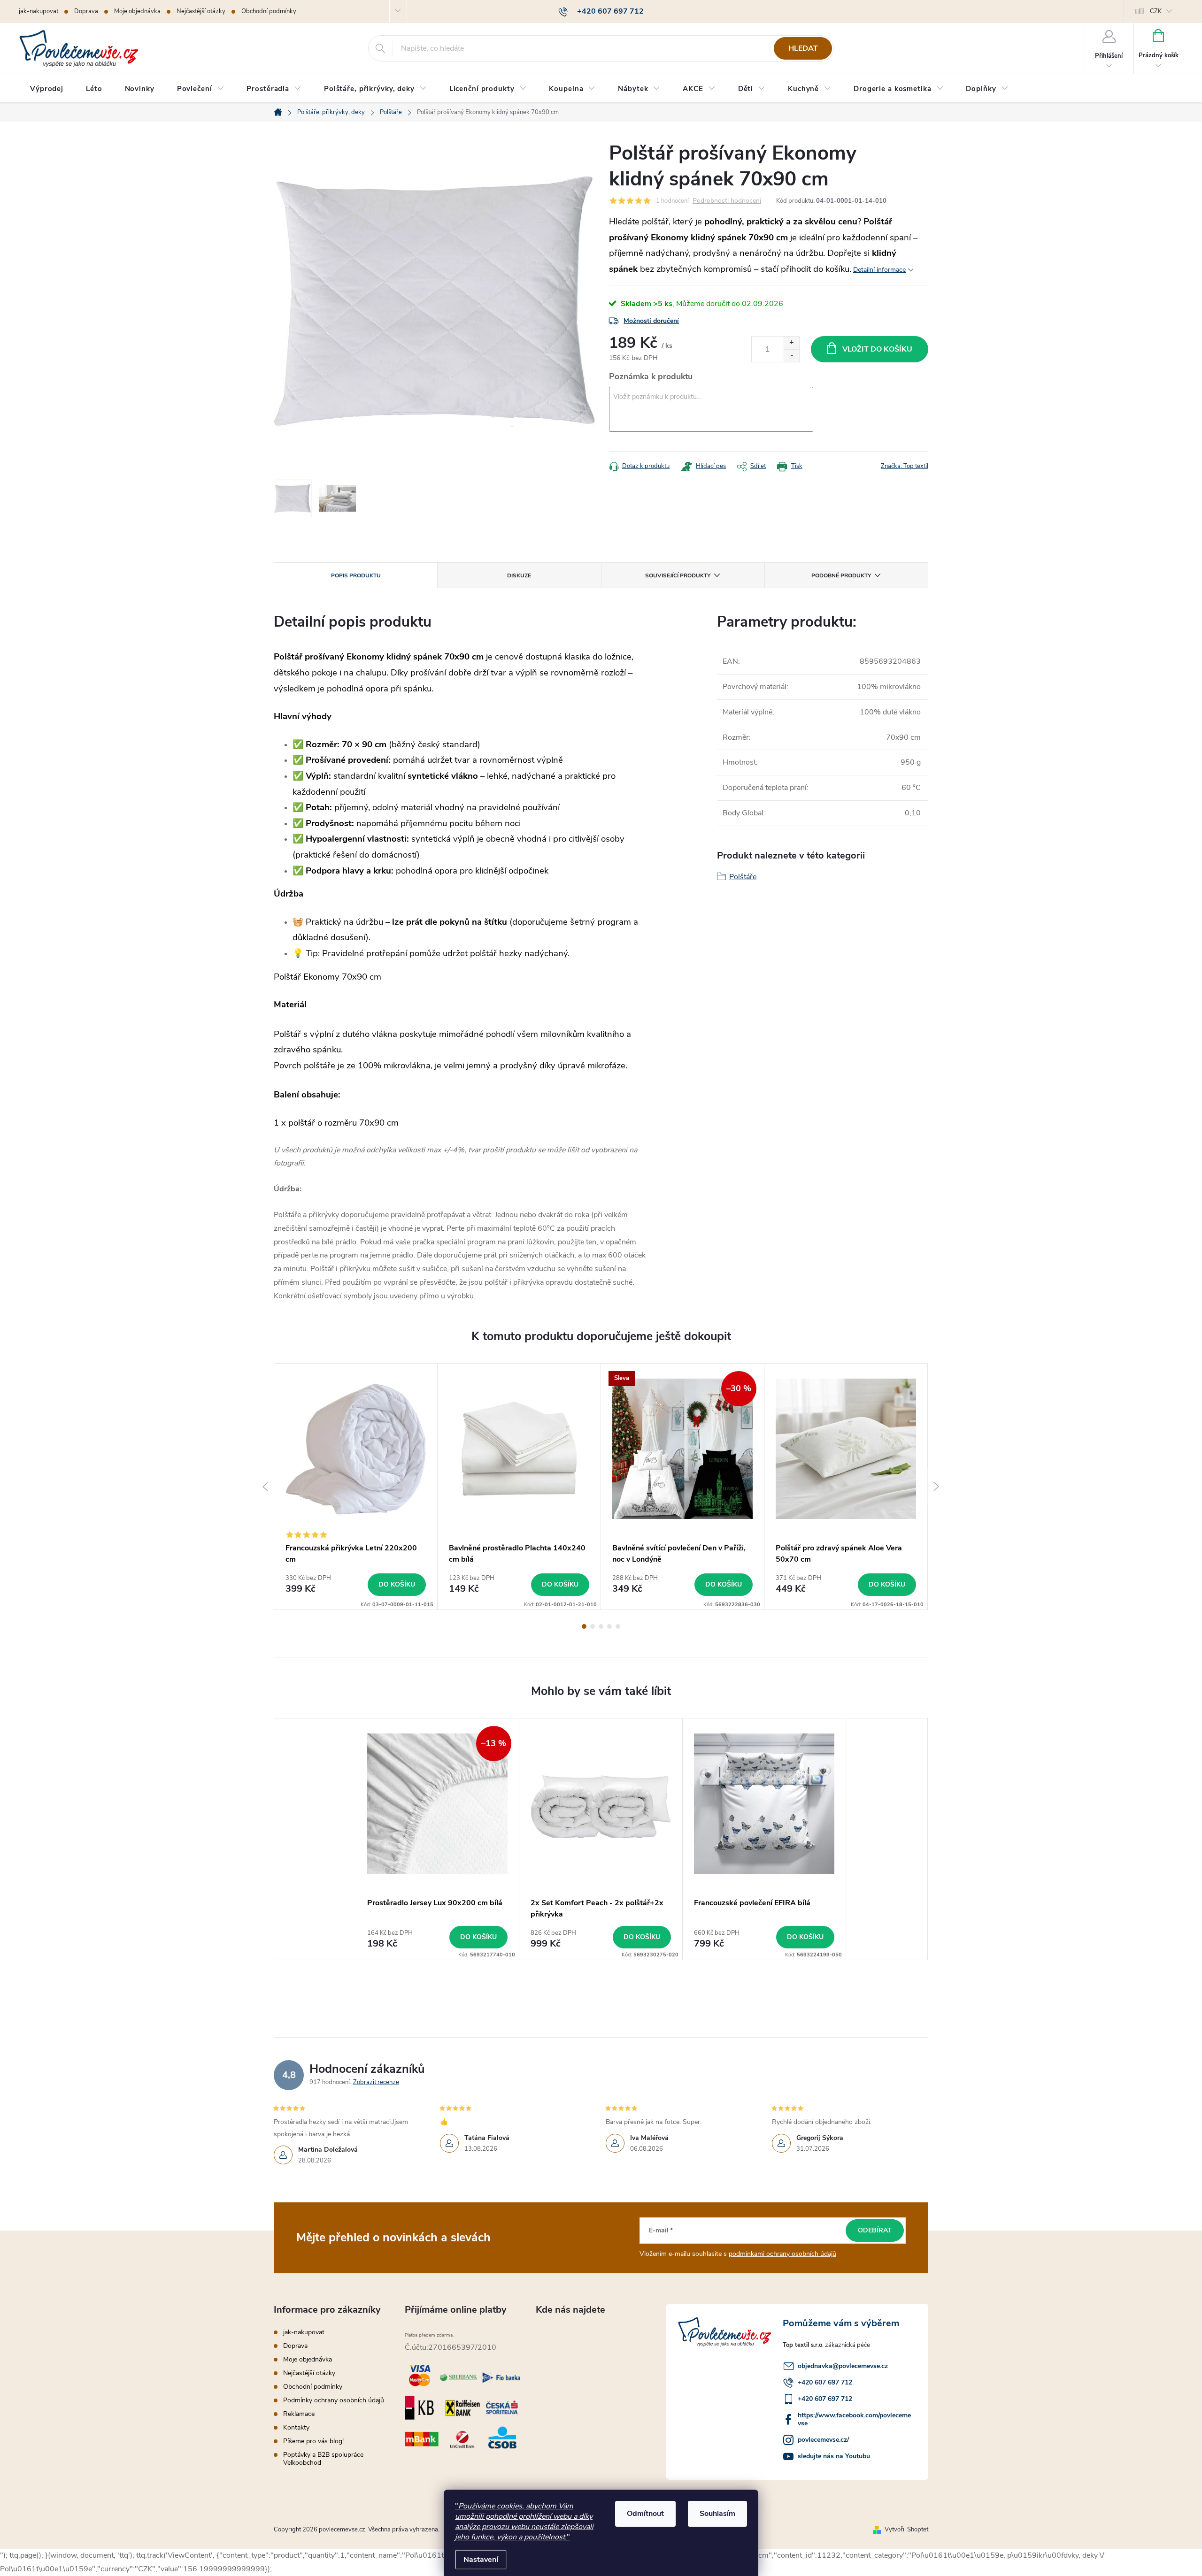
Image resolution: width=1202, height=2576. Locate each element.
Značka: (905, 466)
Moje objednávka (137, 11)
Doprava (86, 11)
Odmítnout (645, 2514)
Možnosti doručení (651, 321)
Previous (265, 1487)
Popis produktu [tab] (356, 575)
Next (937, 1487)
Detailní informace (879, 270)
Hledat (803, 48)
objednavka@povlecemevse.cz (843, 2366)
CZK (1156, 11)
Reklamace (299, 2414)
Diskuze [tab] (519, 575)
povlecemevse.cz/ (823, 2440)
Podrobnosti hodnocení (727, 201)
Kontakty (296, 2427)
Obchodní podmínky (269, 11)
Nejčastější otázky (201, 11)
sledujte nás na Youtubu (834, 2456)
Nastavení (481, 2560)
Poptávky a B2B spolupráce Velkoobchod (323, 2459)
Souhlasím (717, 2514)
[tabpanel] (356, 1487)
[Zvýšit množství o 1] (791, 343)
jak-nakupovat (39, 11)
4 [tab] (609, 1626)
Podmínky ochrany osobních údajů (334, 2400)
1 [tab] (584, 1626)
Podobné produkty (841, 575)
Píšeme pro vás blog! (313, 2441)
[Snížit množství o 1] (791, 356)
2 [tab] (593, 1626)
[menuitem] (47, 89)
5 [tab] (618, 1626)
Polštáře (743, 877)
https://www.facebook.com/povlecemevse (854, 2419)
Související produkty (678, 575)
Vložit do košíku (877, 349)
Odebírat (875, 2230)
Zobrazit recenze (376, 2082)
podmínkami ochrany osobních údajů (782, 2254)
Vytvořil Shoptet (906, 2530)
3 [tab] (601, 1626)
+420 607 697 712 (825, 2382)
